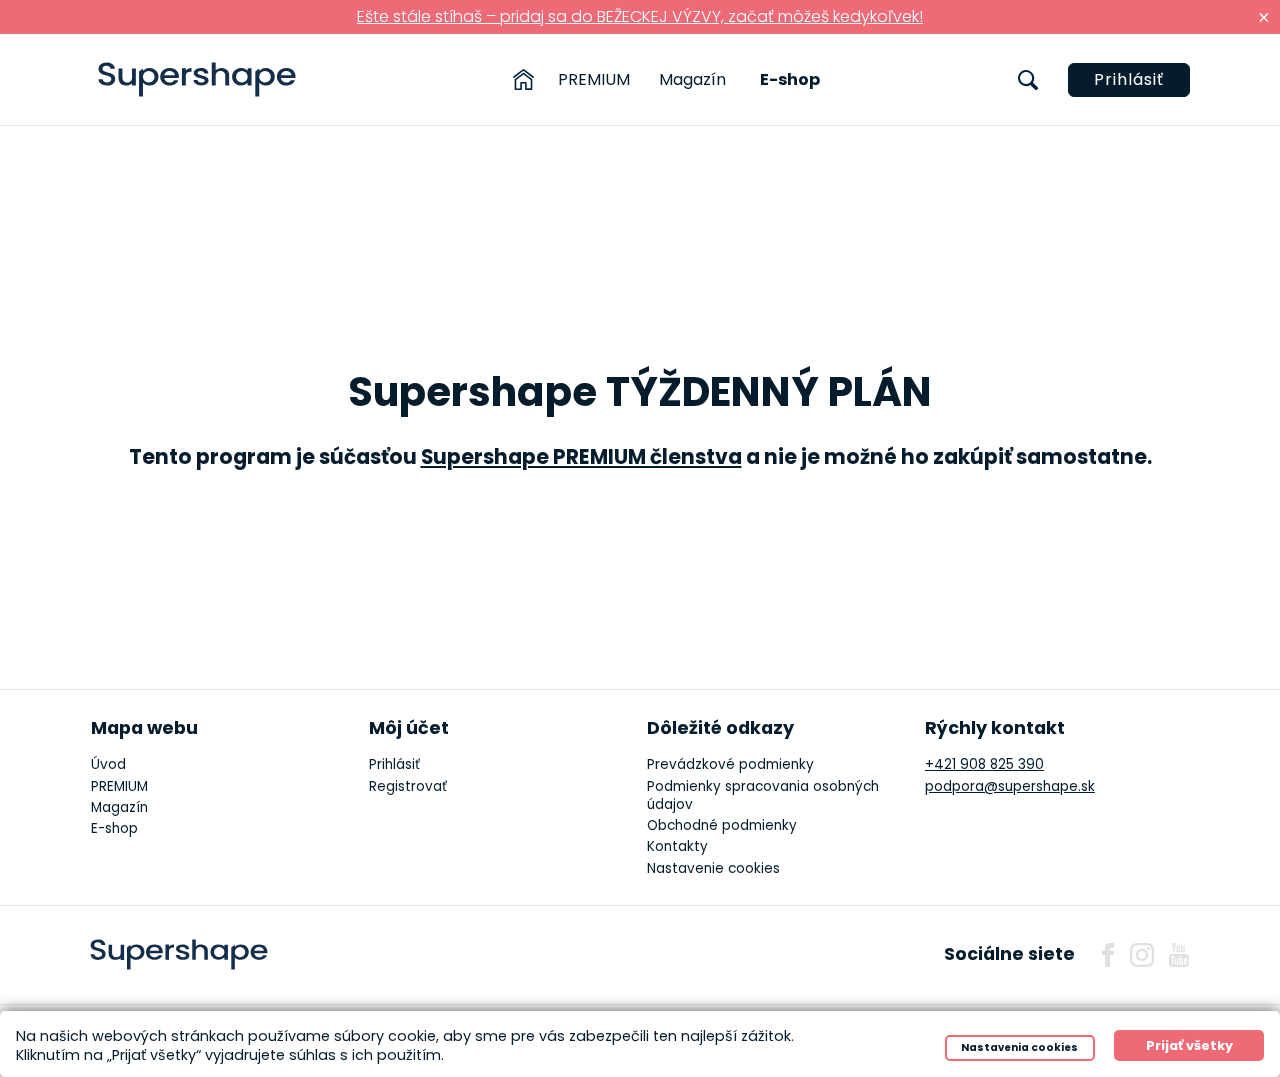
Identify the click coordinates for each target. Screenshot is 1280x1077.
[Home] (523, 80)
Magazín (692, 79)
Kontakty (677, 846)
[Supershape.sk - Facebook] (1108, 955)
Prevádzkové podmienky (730, 764)
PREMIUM (594, 79)
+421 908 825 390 (984, 764)
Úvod (108, 764)
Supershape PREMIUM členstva (581, 457)
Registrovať (408, 786)
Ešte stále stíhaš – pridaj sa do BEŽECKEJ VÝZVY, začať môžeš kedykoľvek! (640, 16)
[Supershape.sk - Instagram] (1142, 955)
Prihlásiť (1129, 79)
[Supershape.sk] (197, 79)
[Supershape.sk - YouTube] (1179, 955)
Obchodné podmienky (722, 825)
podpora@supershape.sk (1010, 786)
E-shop (790, 79)
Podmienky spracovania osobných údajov (763, 795)
